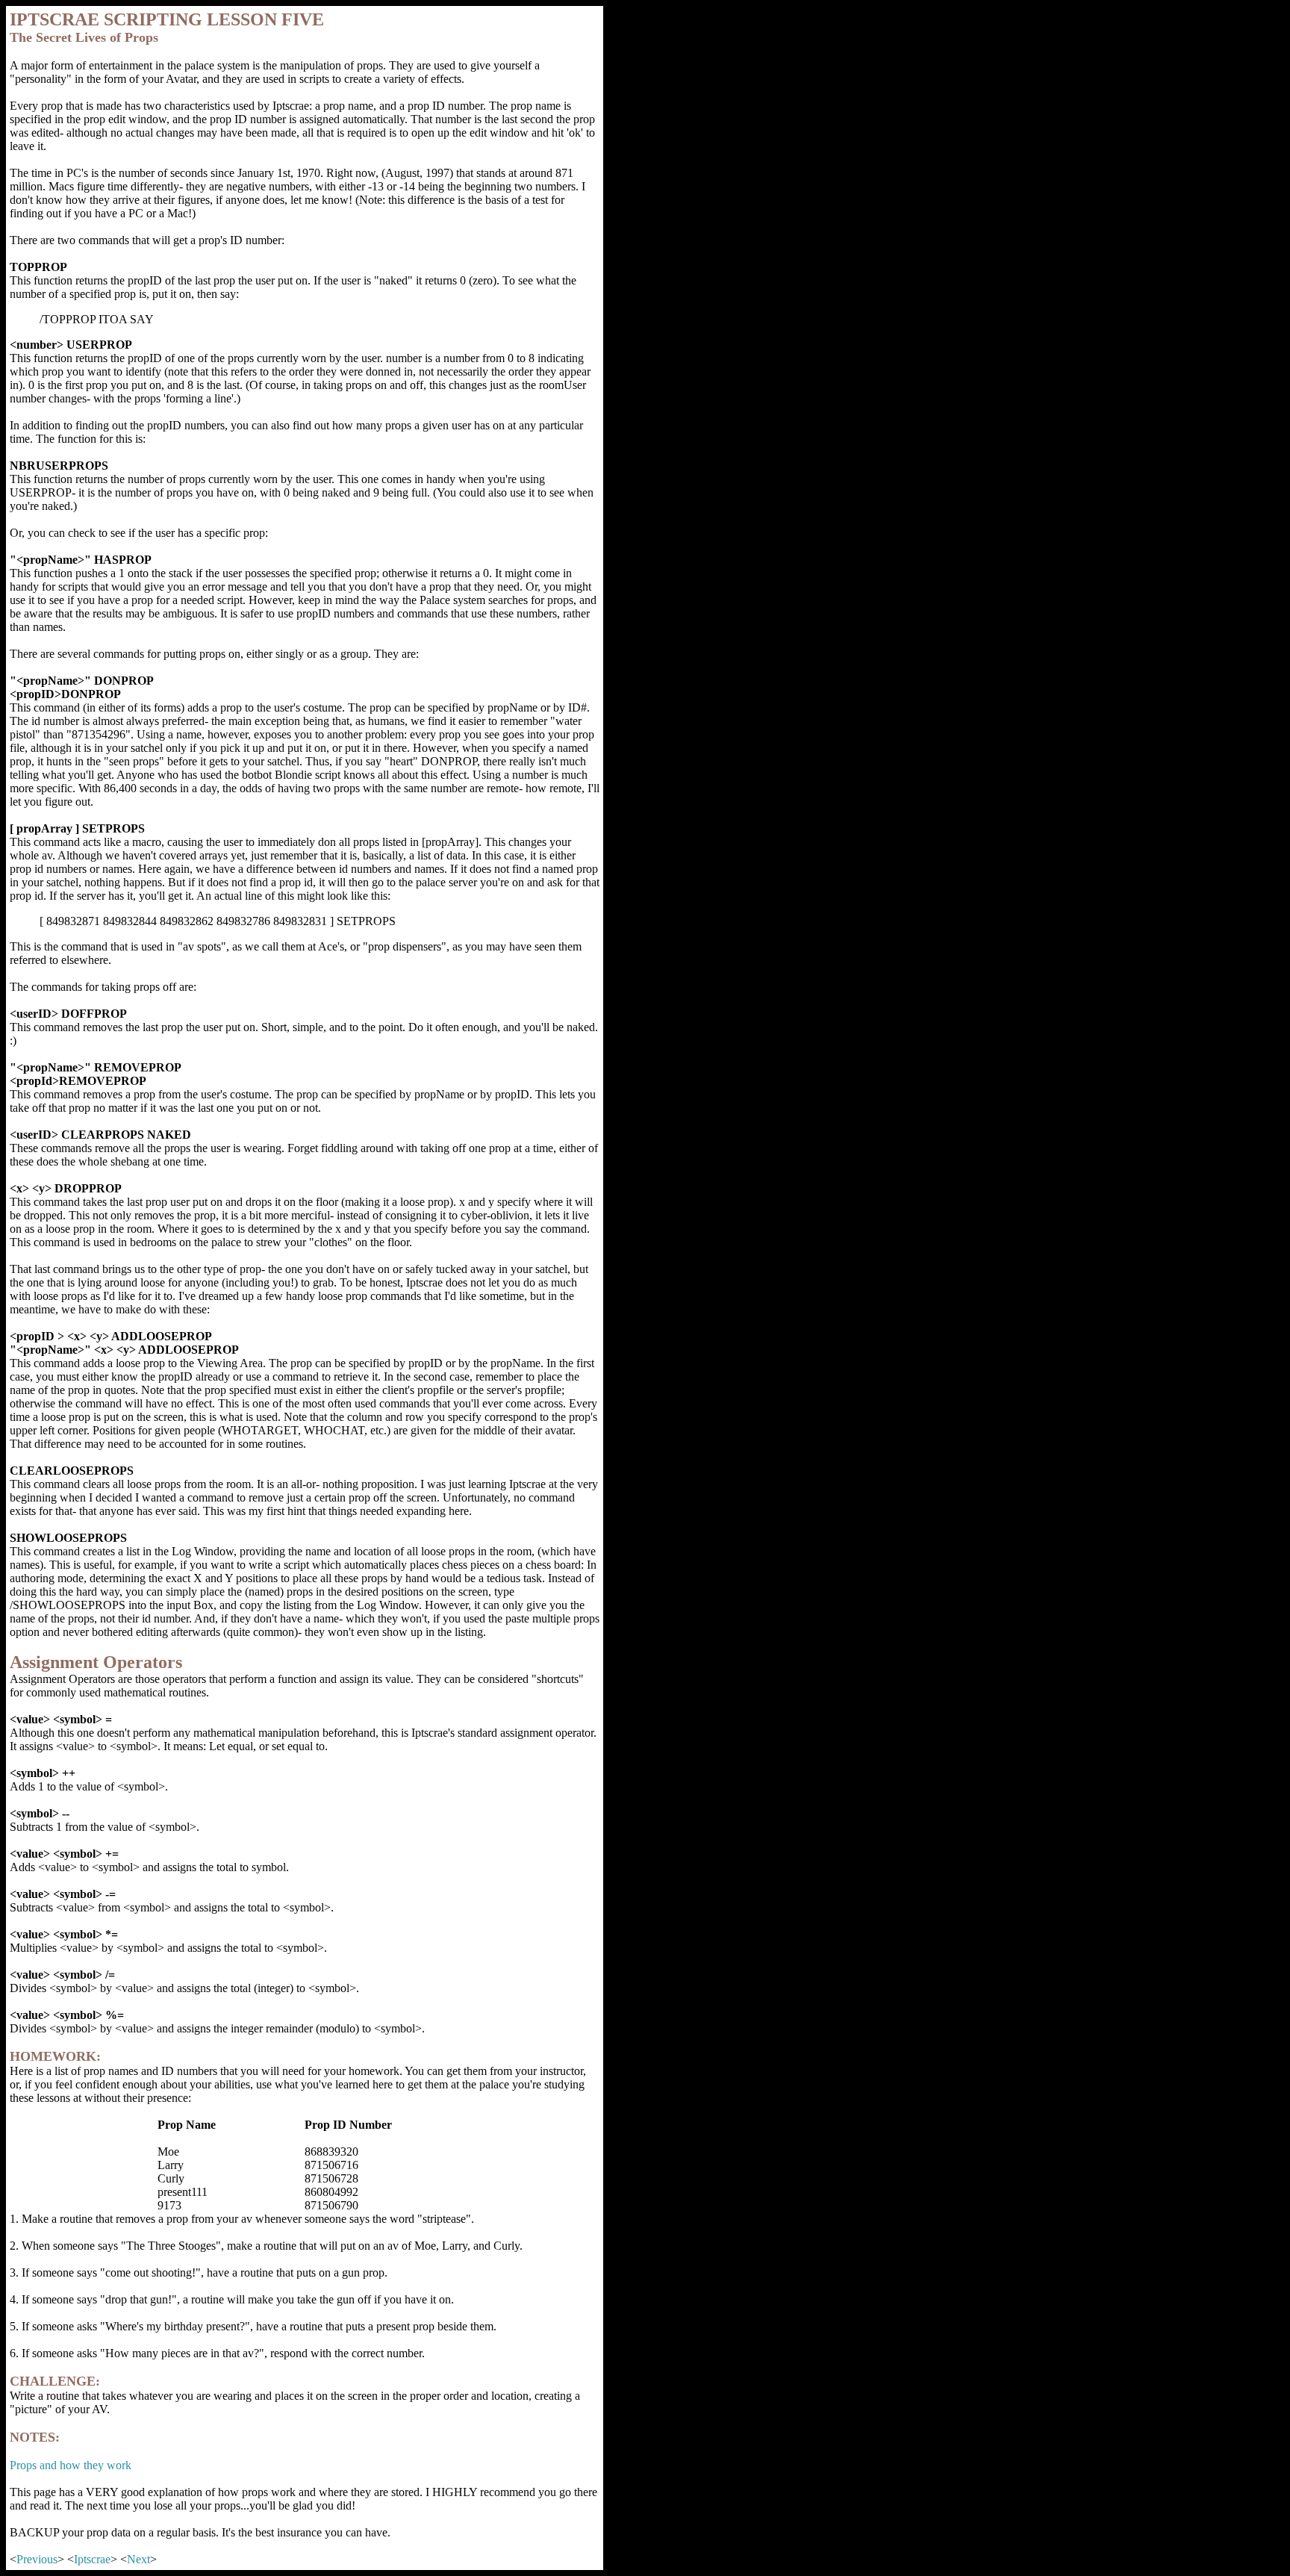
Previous (37, 2559)
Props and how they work (71, 2465)
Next (138, 2559)
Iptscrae (92, 2559)
